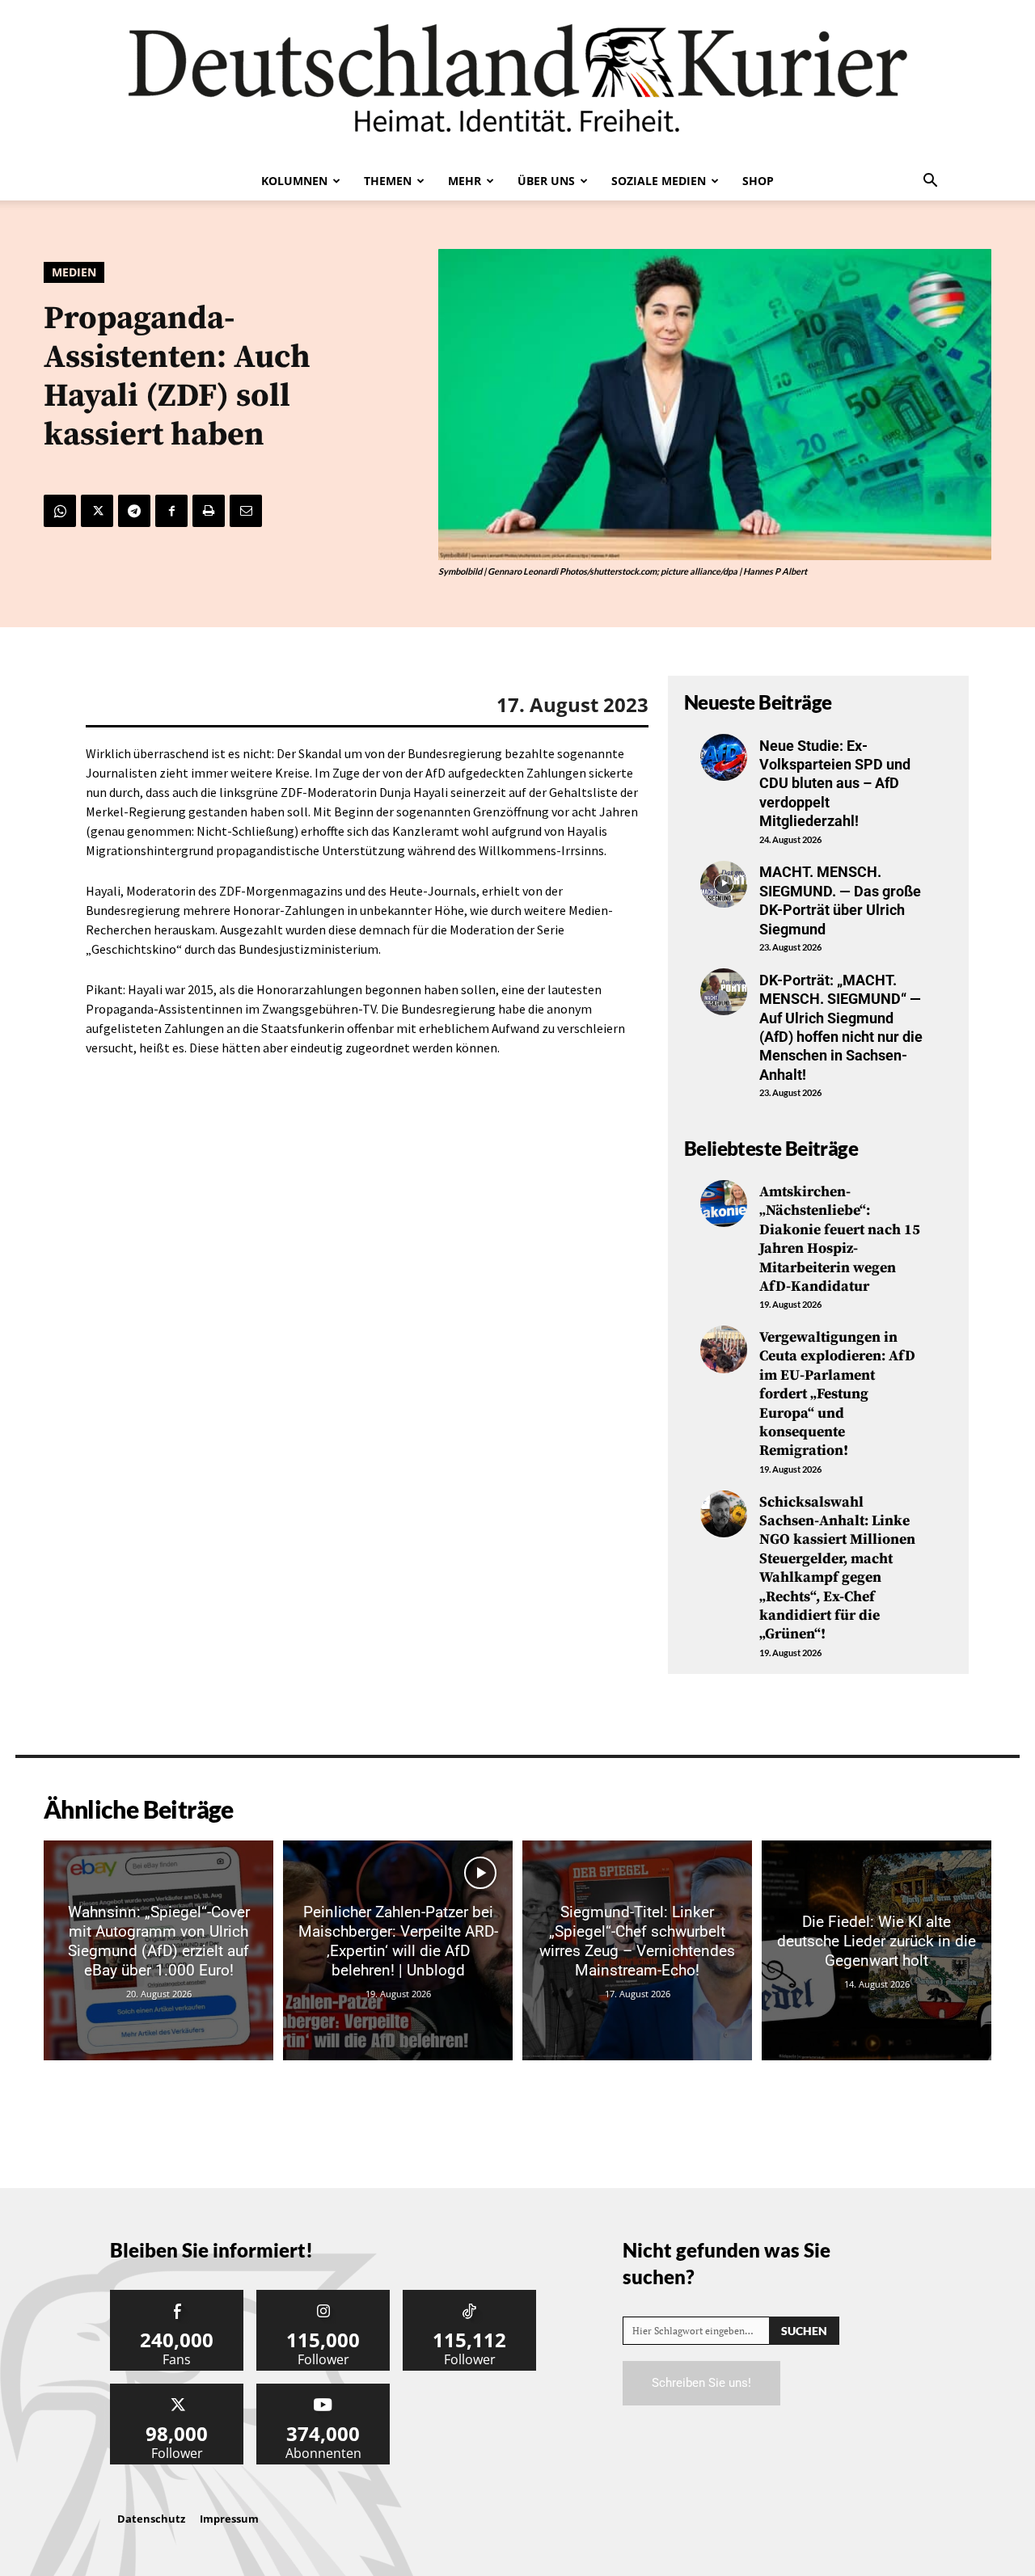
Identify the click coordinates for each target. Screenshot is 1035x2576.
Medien (74, 272)
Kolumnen (294, 181)
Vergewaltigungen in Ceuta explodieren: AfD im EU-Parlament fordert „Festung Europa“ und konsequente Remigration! (837, 1394)
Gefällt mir (177, 2296)
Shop (758, 181)
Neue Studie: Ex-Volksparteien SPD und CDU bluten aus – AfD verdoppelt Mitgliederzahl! (835, 784)
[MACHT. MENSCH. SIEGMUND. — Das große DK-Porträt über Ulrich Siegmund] (724, 884)
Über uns (546, 181)
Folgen (323, 2296)
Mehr (465, 181)
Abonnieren (323, 2390)
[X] (97, 511)
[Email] (246, 511)
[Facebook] (171, 511)
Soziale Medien (659, 181)
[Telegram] (134, 511)
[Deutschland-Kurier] (517, 81)
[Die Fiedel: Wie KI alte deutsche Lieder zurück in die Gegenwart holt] (877, 1950)
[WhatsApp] (60, 511)
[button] (930, 182)
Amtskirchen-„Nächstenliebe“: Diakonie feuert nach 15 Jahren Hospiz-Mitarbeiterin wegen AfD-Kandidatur (840, 1239)
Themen (388, 181)
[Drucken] (209, 511)
